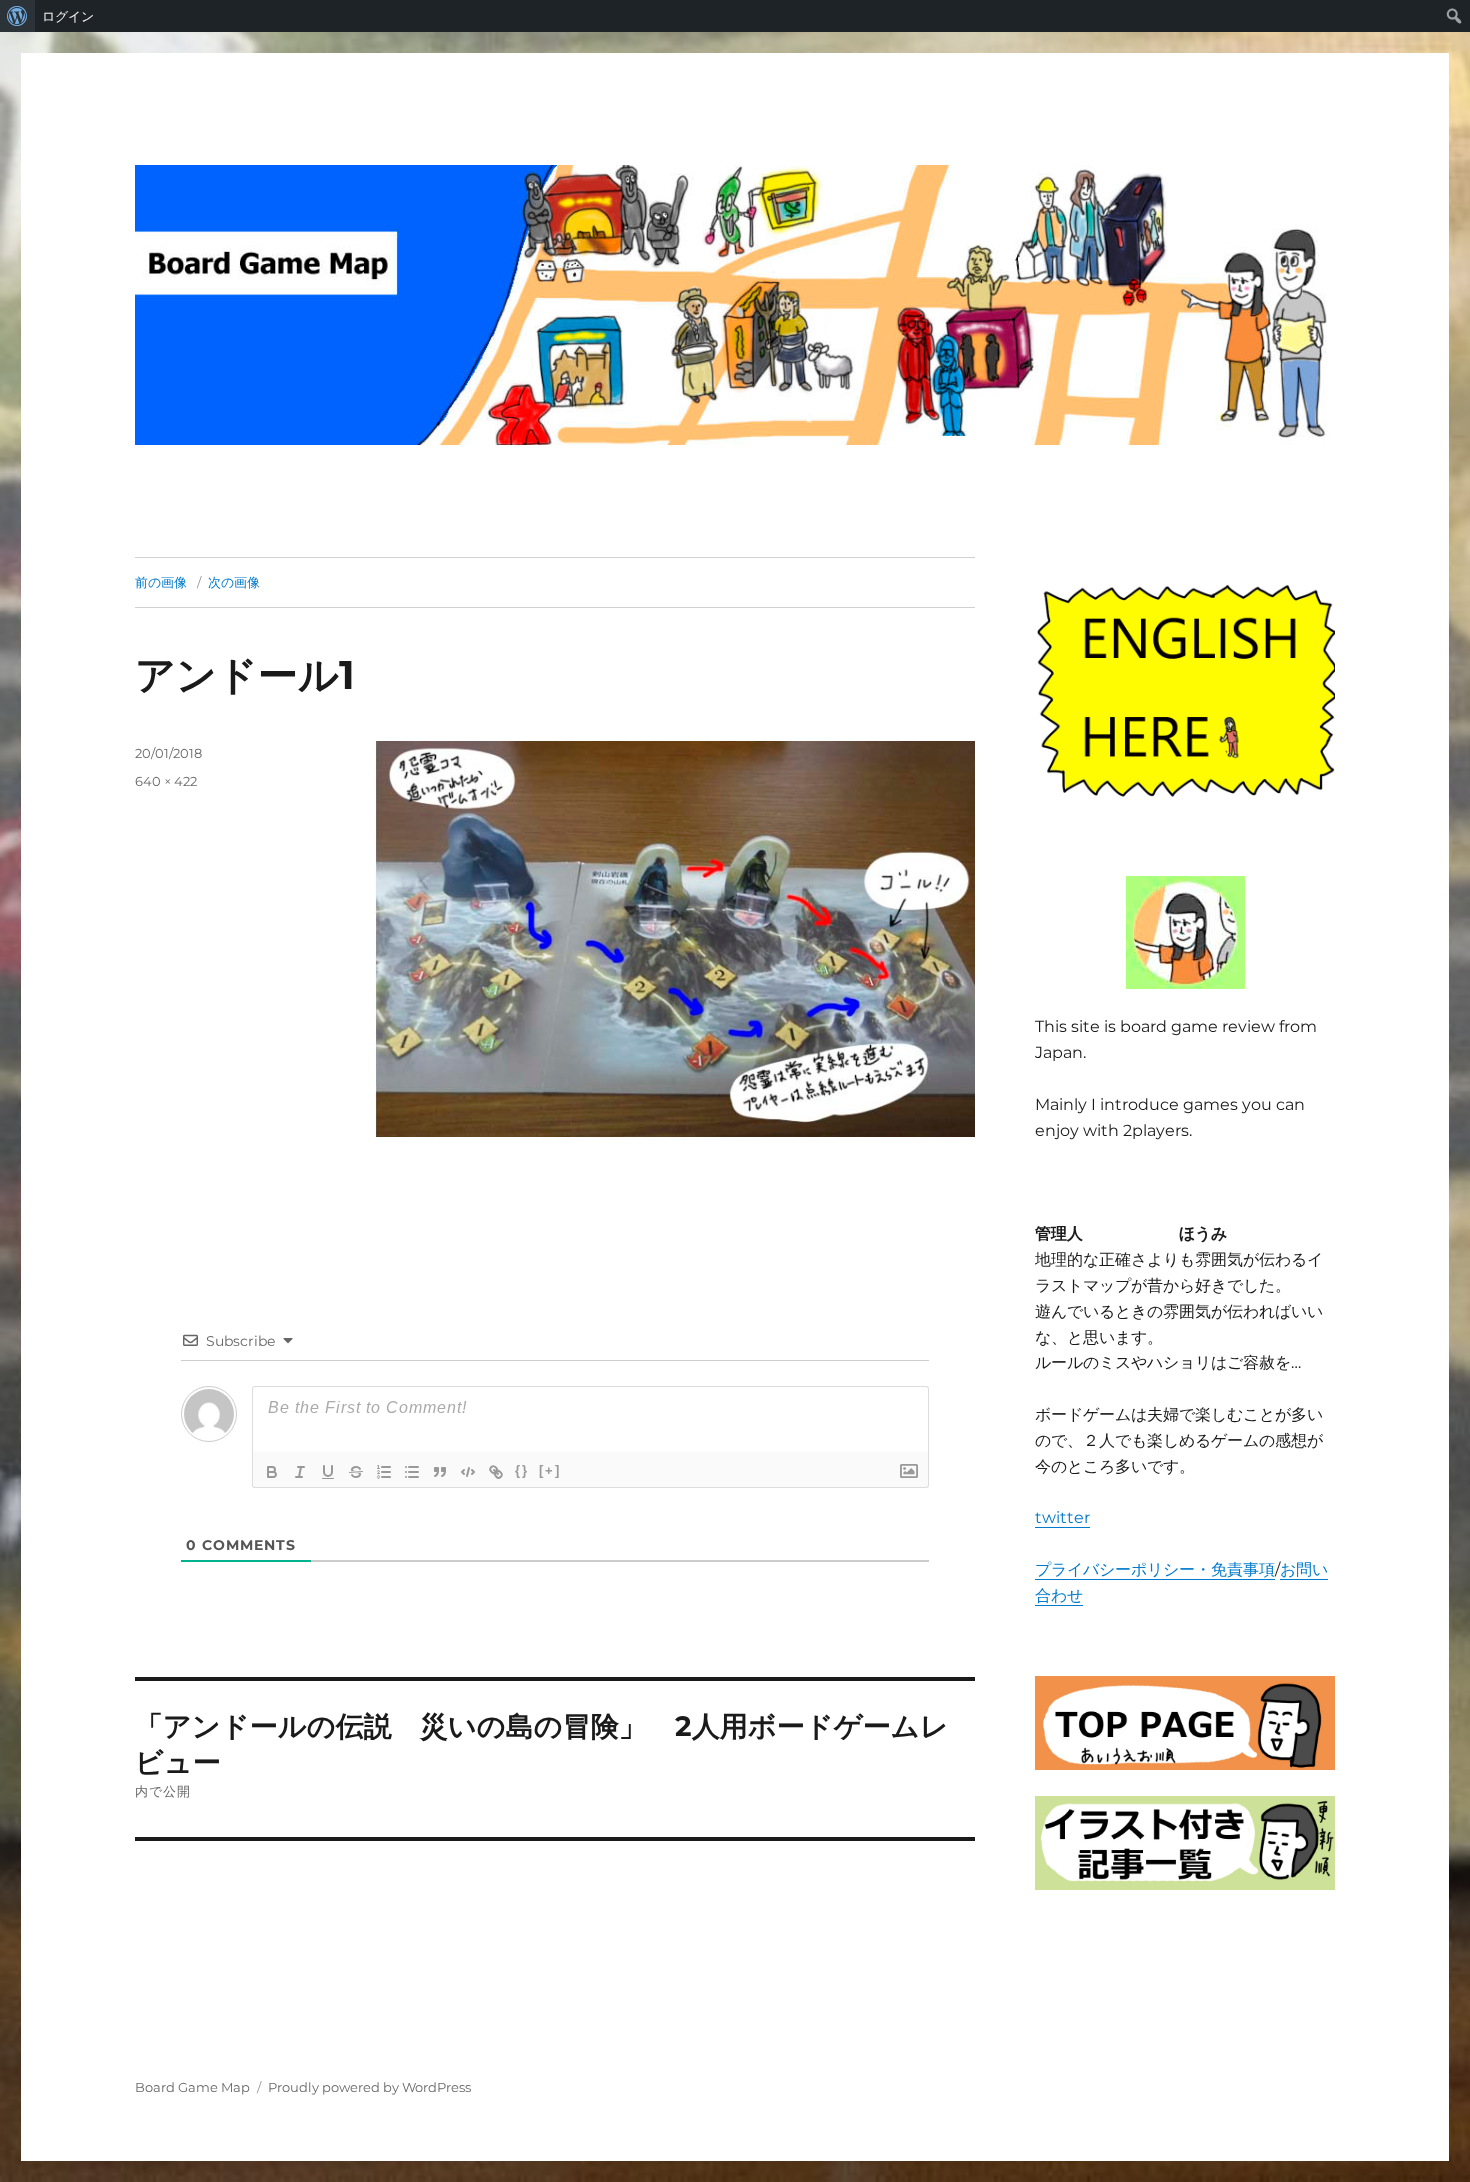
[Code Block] (468, 1472)
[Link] (496, 1472)
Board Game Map (192, 2087)
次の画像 (234, 582)
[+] (550, 1470)
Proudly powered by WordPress (369, 2087)
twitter (1062, 1517)
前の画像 (161, 582)
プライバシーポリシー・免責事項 (1155, 1569)
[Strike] (356, 1472)
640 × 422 (166, 781)
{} (522, 1470)
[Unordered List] (412, 1472)
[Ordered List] (384, 1472)
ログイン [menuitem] (68, 16)
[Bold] (272, 1472)
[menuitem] (17, 16)
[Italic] (300, 1472)
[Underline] (328, 1472)
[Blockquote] (440, 1472)
